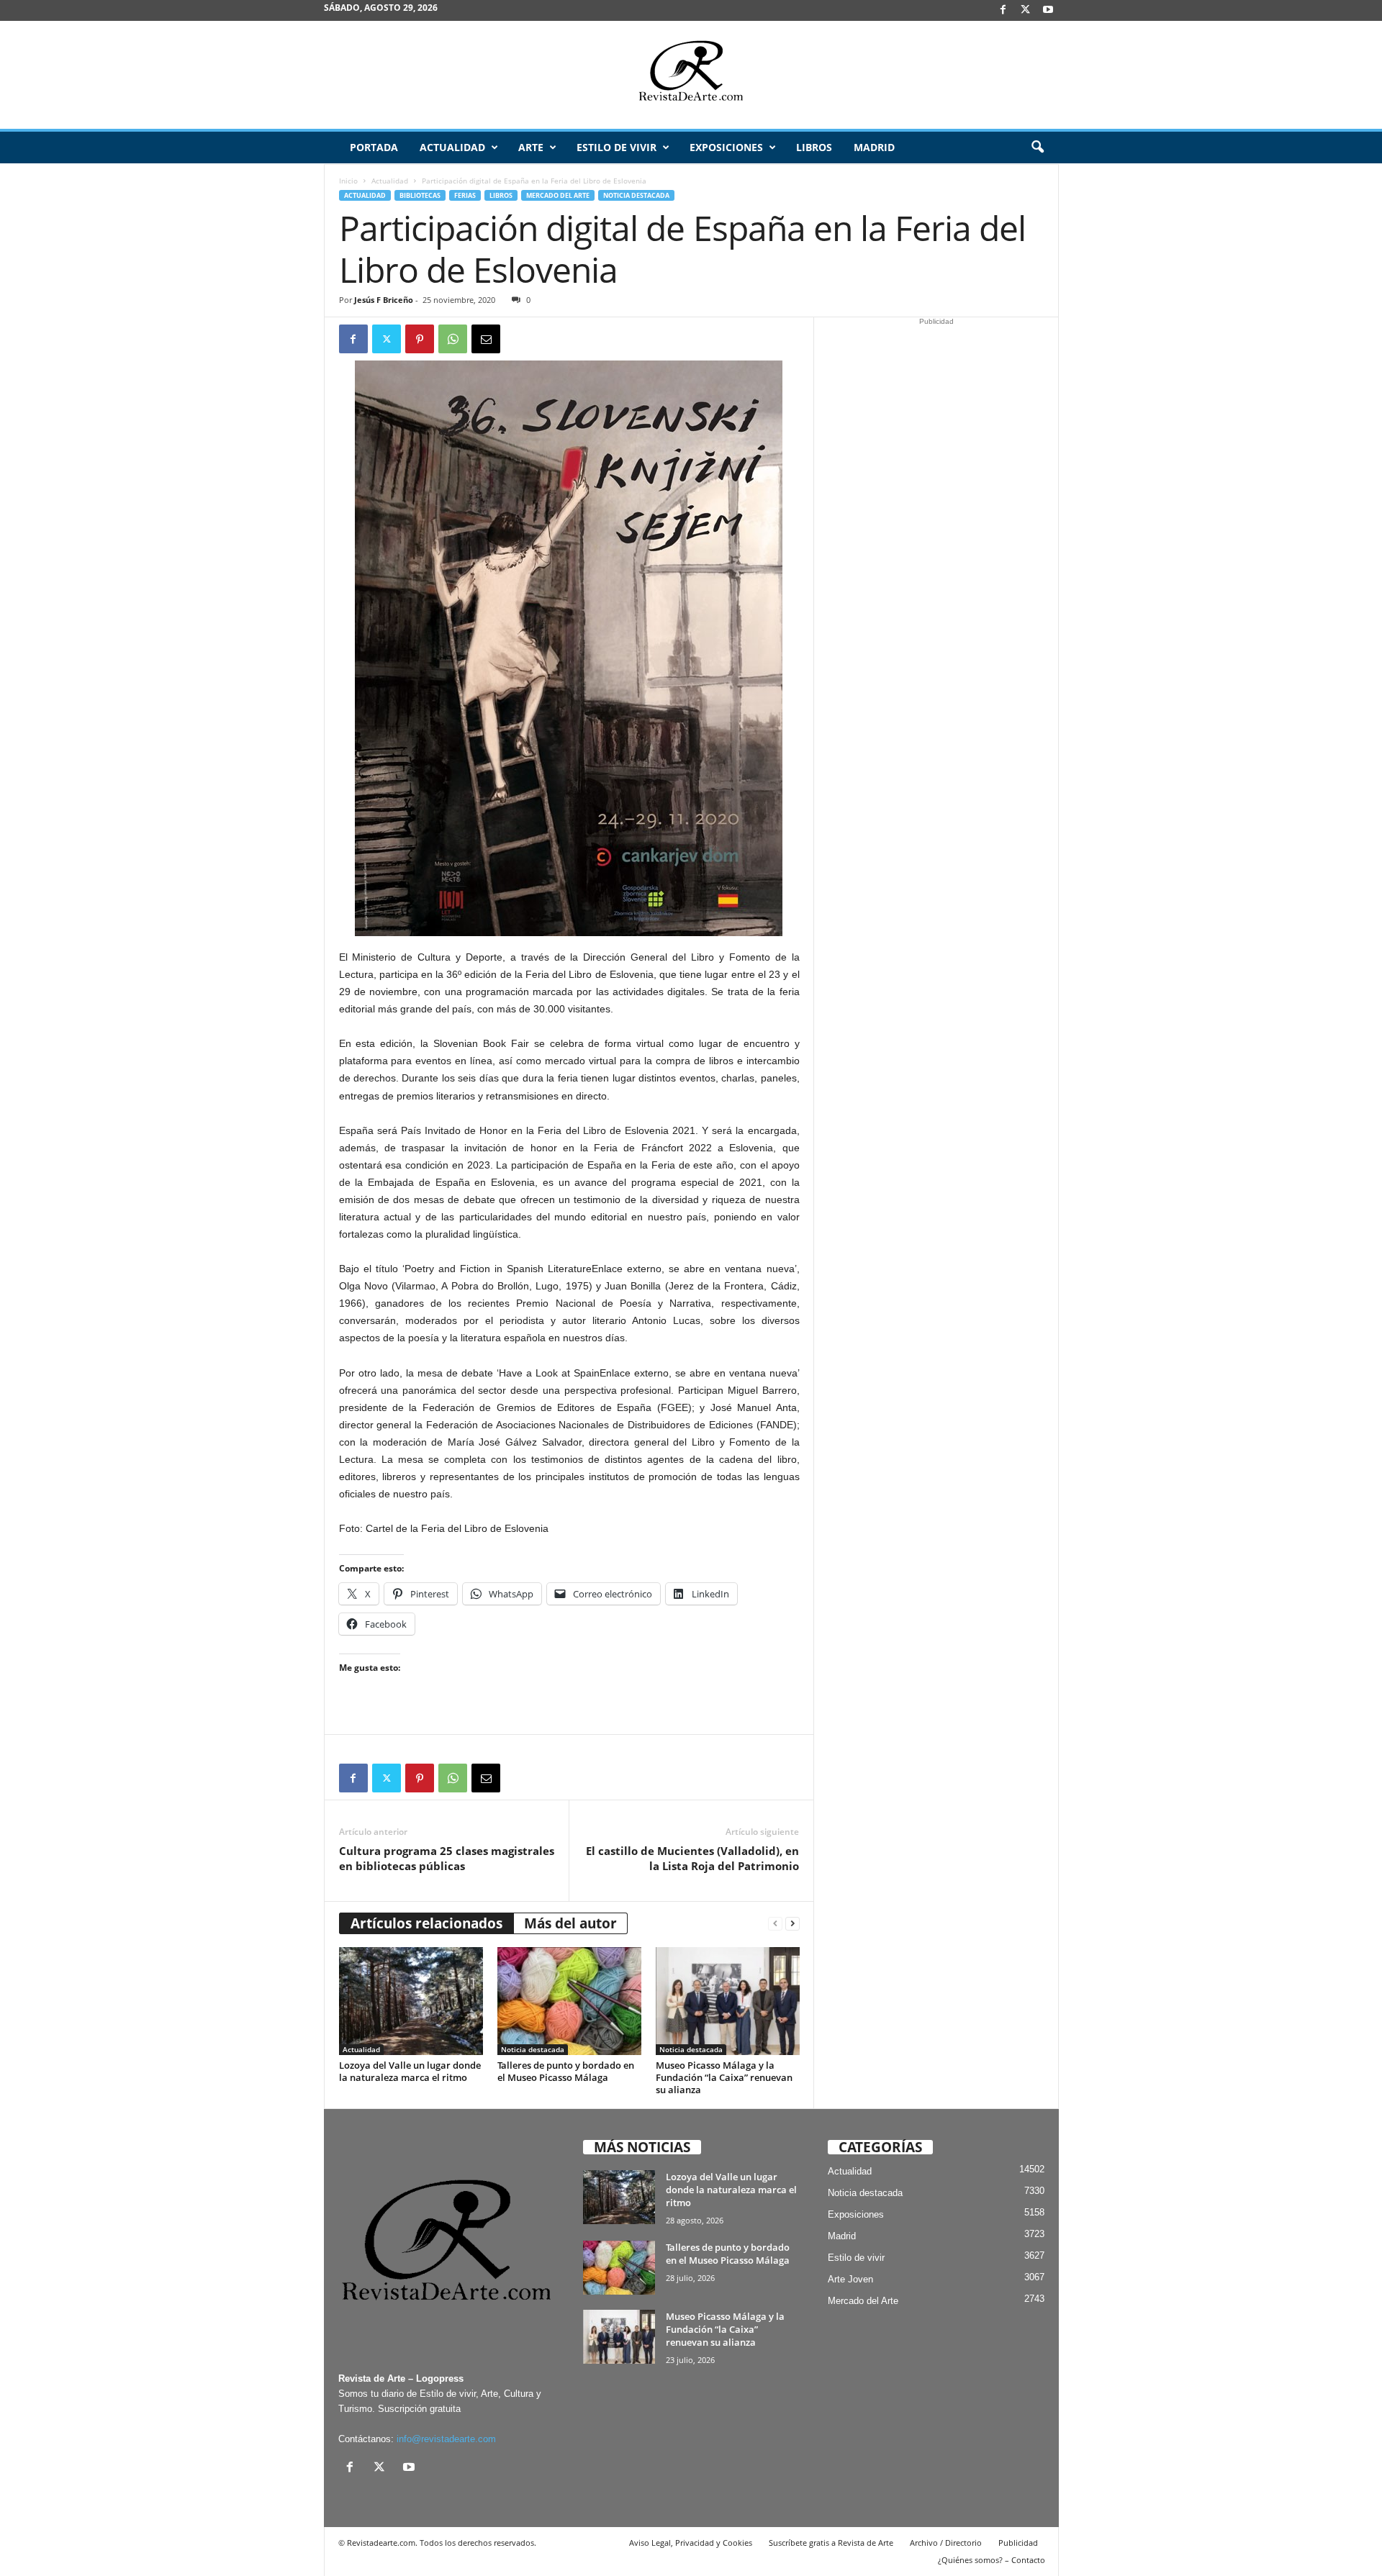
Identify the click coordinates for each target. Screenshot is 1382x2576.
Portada (374, 147)
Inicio (348, 181)
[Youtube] (1048, 10)
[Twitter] (387, 339)
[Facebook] (1003, 10)
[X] (1026, 10)
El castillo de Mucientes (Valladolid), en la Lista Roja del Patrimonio (692, 1858)
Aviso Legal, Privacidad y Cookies (691, 2543)
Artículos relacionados (426, 1923)
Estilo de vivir (617, 147)
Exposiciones (726, 147)
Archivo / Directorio (946, 2543)
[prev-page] (775, 1924)
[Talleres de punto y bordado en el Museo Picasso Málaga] (569, 2001)
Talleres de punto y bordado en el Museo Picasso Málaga (566, 2071)
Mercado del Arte (558, 195)
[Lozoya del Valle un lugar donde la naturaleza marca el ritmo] (411, 2001)
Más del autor (570, 1923)
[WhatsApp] (453, 339)
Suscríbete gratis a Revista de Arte (831, 2543)
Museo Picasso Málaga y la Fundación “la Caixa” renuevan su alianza (724, 2077)
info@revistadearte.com (446, 2439)
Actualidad (452, 147)
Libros (814, 147)
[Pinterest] (420, 339)
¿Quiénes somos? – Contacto (992, 2560)
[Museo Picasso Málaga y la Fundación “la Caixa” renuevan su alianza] (728, 2001)
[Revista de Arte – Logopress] (691, 75)
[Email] (486, 339)
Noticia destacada (636, 195)
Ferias (465, 195)
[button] (1037, 148)
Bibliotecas (420, 195)
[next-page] (792, 1924)
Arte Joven (850, 2279)
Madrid (874, 147)
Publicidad (1018, 2543)
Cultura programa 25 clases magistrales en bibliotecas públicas (447, 1858)
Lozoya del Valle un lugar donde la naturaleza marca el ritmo (410, 2071)
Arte (531, 147)
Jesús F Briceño (384, 300)
